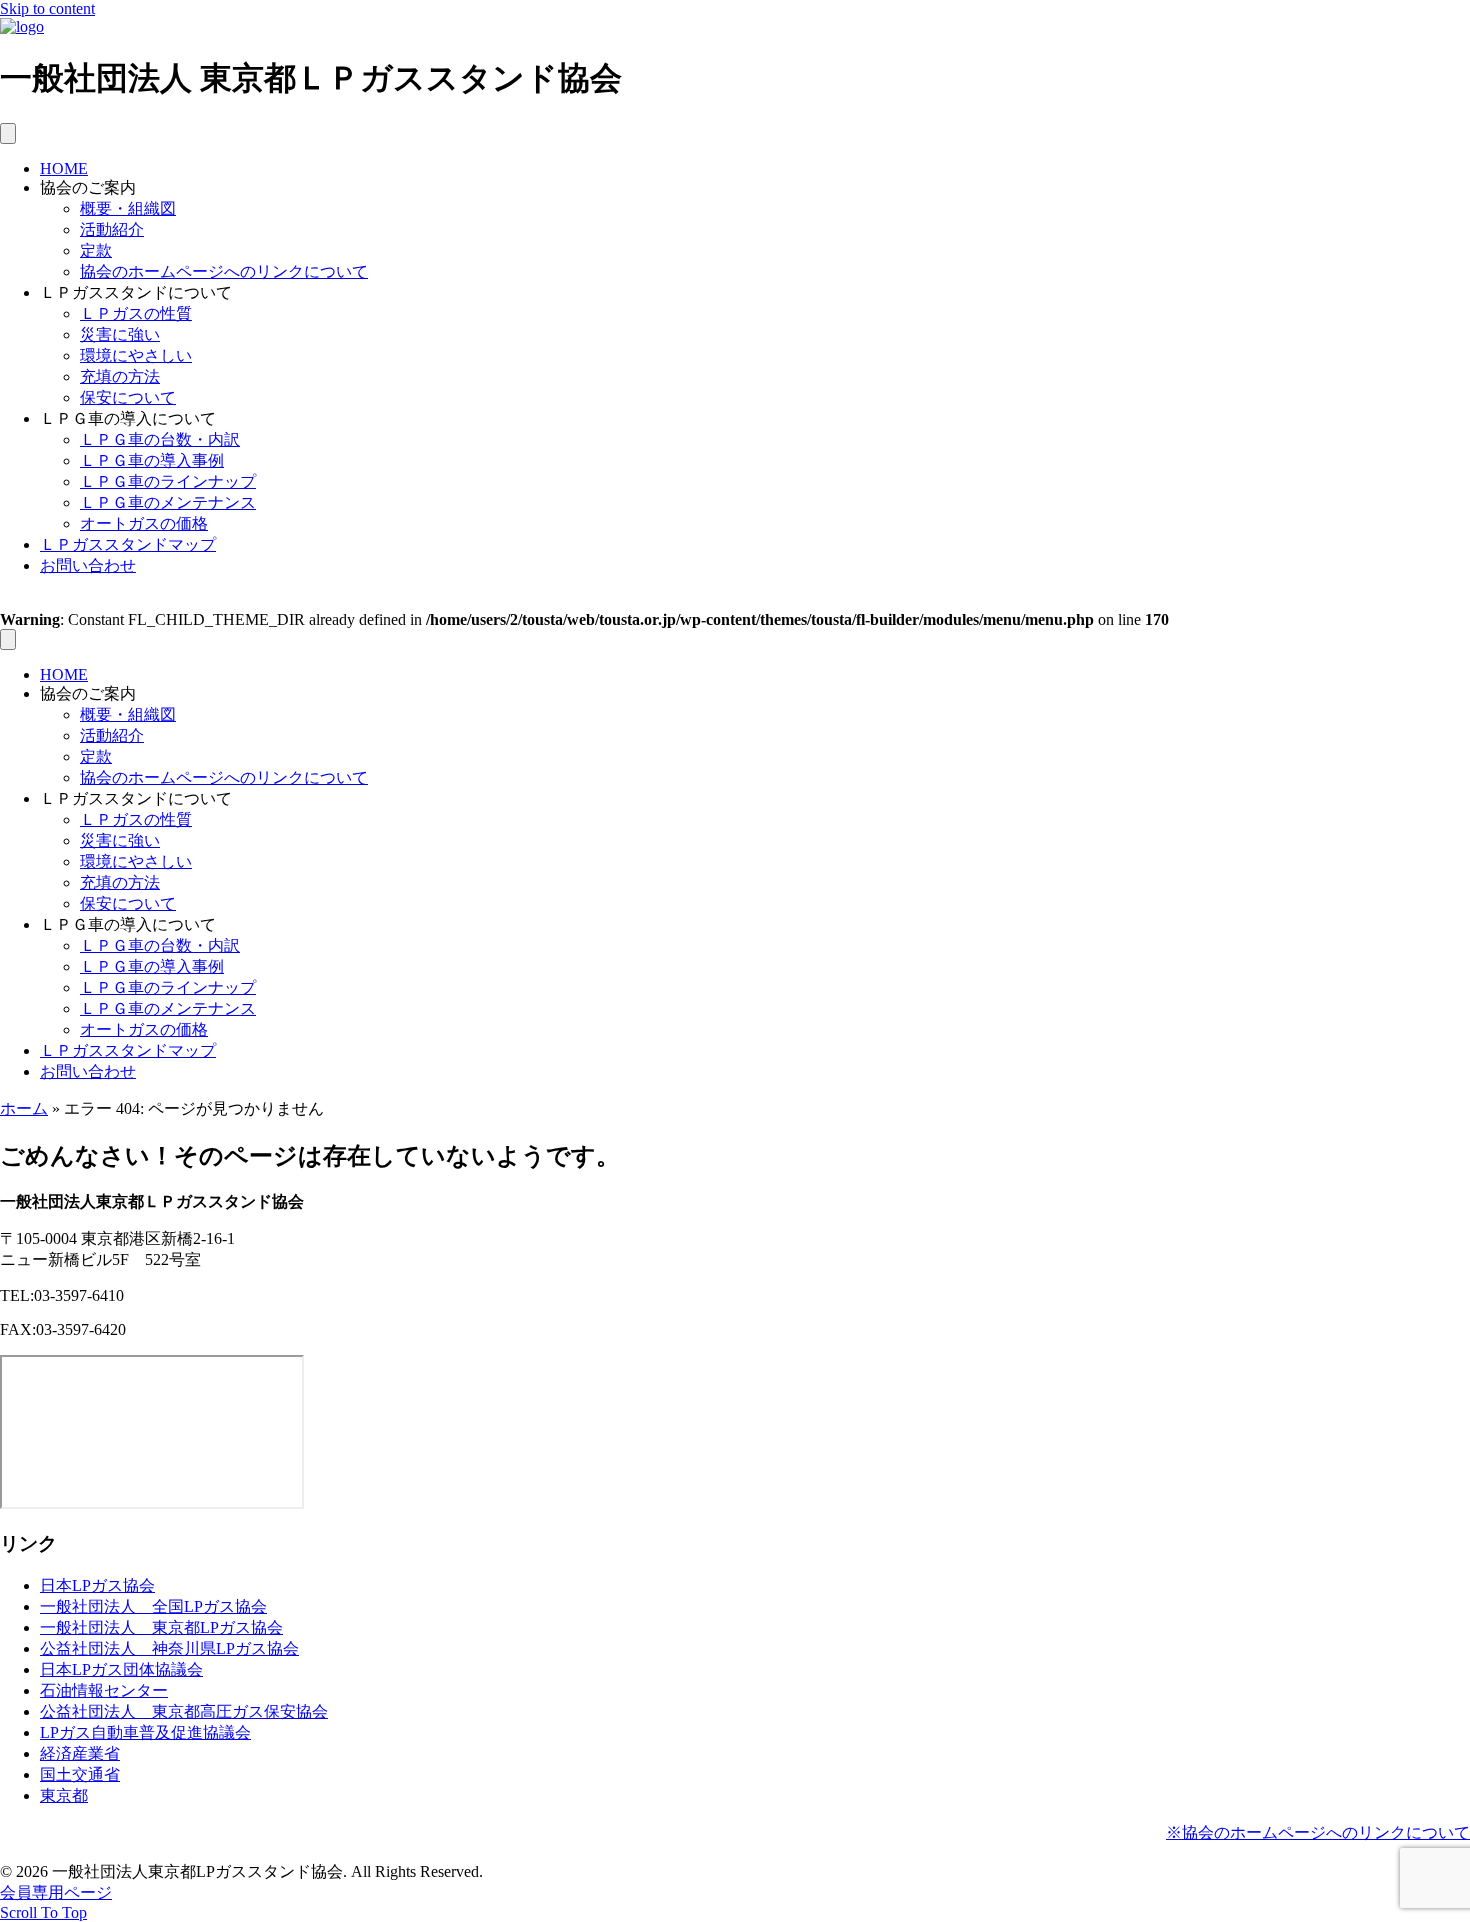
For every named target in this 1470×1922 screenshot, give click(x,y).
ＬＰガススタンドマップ (128, 544)
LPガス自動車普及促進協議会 (145, 1732)
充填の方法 (120, 376)
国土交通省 (80, 1774)
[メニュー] (8, 133)
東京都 (64, 1795)
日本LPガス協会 (97, 1585)
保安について (128, 397)
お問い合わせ (88, 565)
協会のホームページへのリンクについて (224, 271)
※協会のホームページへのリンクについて (1318, 1832)
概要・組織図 (128, 208)
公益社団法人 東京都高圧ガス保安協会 (184, 1711)
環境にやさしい (136, 355)
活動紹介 (112, 229)
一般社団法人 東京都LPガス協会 (161, 1627)
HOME (64, 168)
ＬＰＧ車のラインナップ (168, 481)
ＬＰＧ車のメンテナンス (168, 502)
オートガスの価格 (144, 523)
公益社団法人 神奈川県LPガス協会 (169, 1648)
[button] (43, 1912)
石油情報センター (104, 1690)
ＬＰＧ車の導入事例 (152, 460)
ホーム (24, 1108)
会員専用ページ (56, 1892)
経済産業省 (80, 1753)
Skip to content (47, 8)
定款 (96, 250)
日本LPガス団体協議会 (121, 1669)
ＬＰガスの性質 (136, 313)
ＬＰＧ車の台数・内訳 (160, 439)
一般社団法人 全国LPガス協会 (153, 1606)
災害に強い (120, 334)
